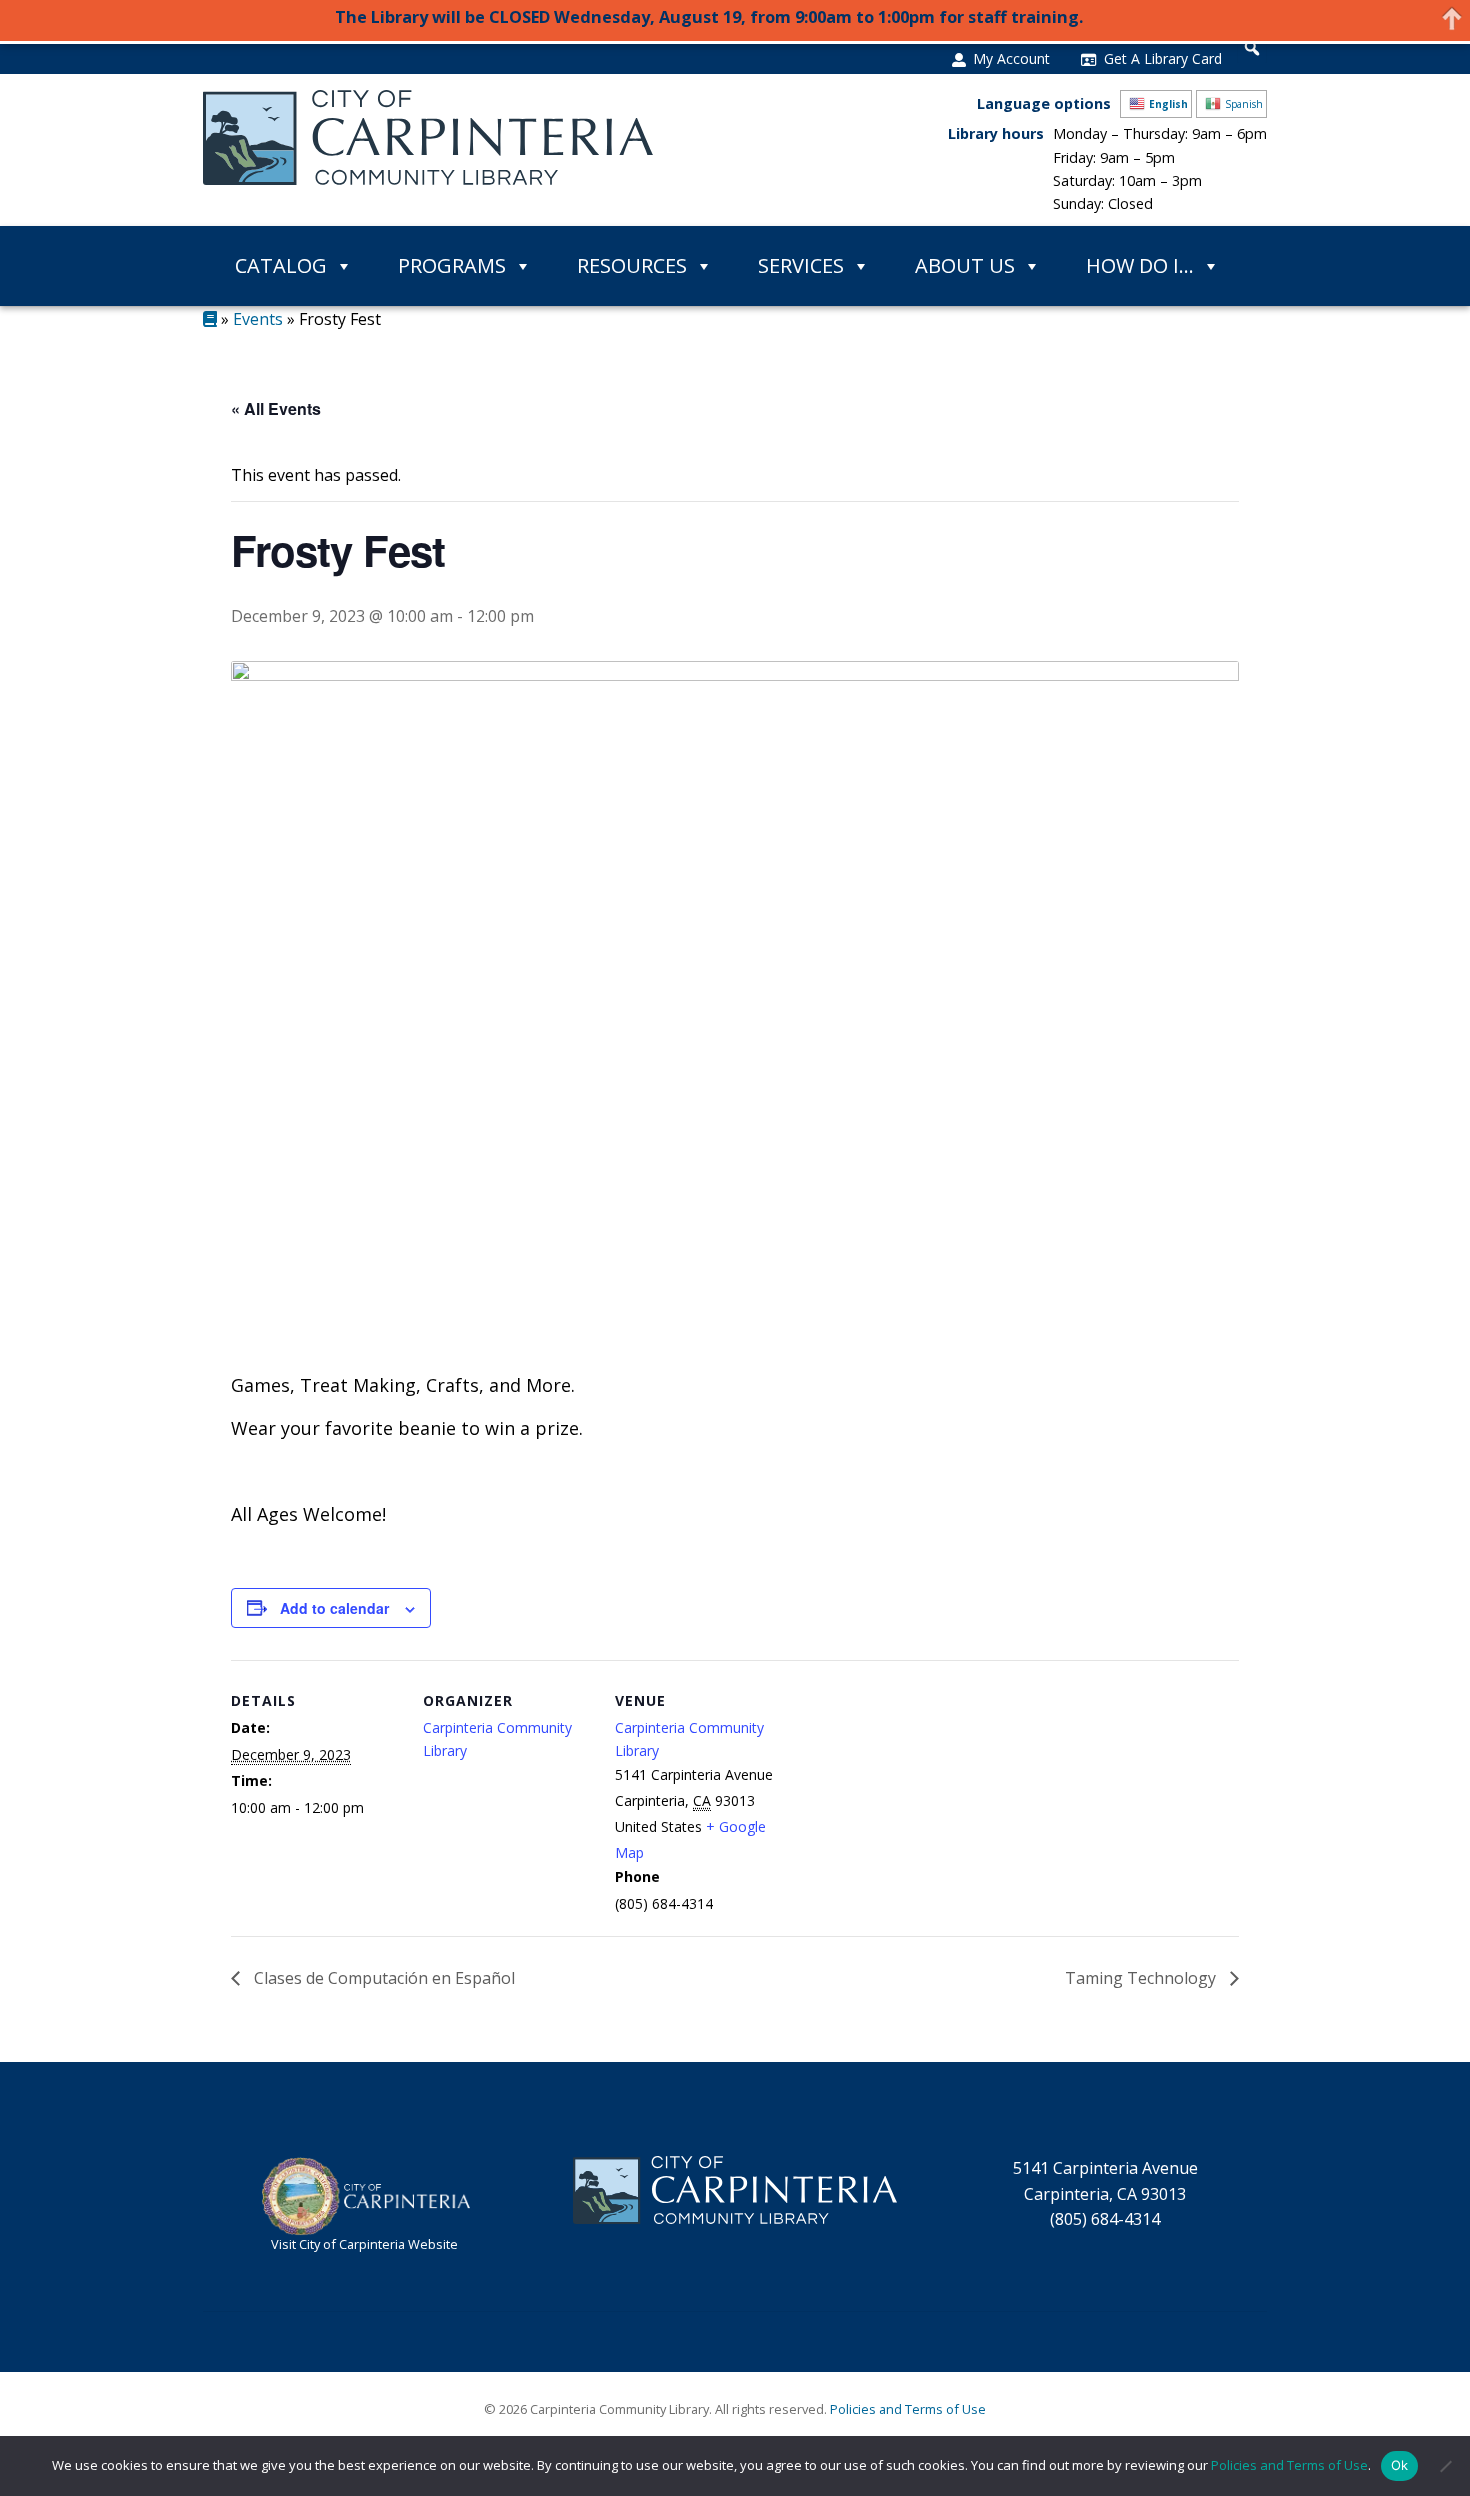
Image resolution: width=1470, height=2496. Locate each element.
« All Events (276, 408)
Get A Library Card (1163, 58)
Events (258, 319)
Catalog (281, 265)
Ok (1400, 2465)
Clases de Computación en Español (382, 1978)
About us (965, 265)
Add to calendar (334, 1608)
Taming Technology (1142, 1978)
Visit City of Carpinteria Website (364, 2244)
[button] (1252, 48)
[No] (1445, 2466)
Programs (452, 265)
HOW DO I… (1140, 265)
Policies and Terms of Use (908, 2409)
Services (801, 265)
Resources (632, 265)
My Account (1011, 58)
